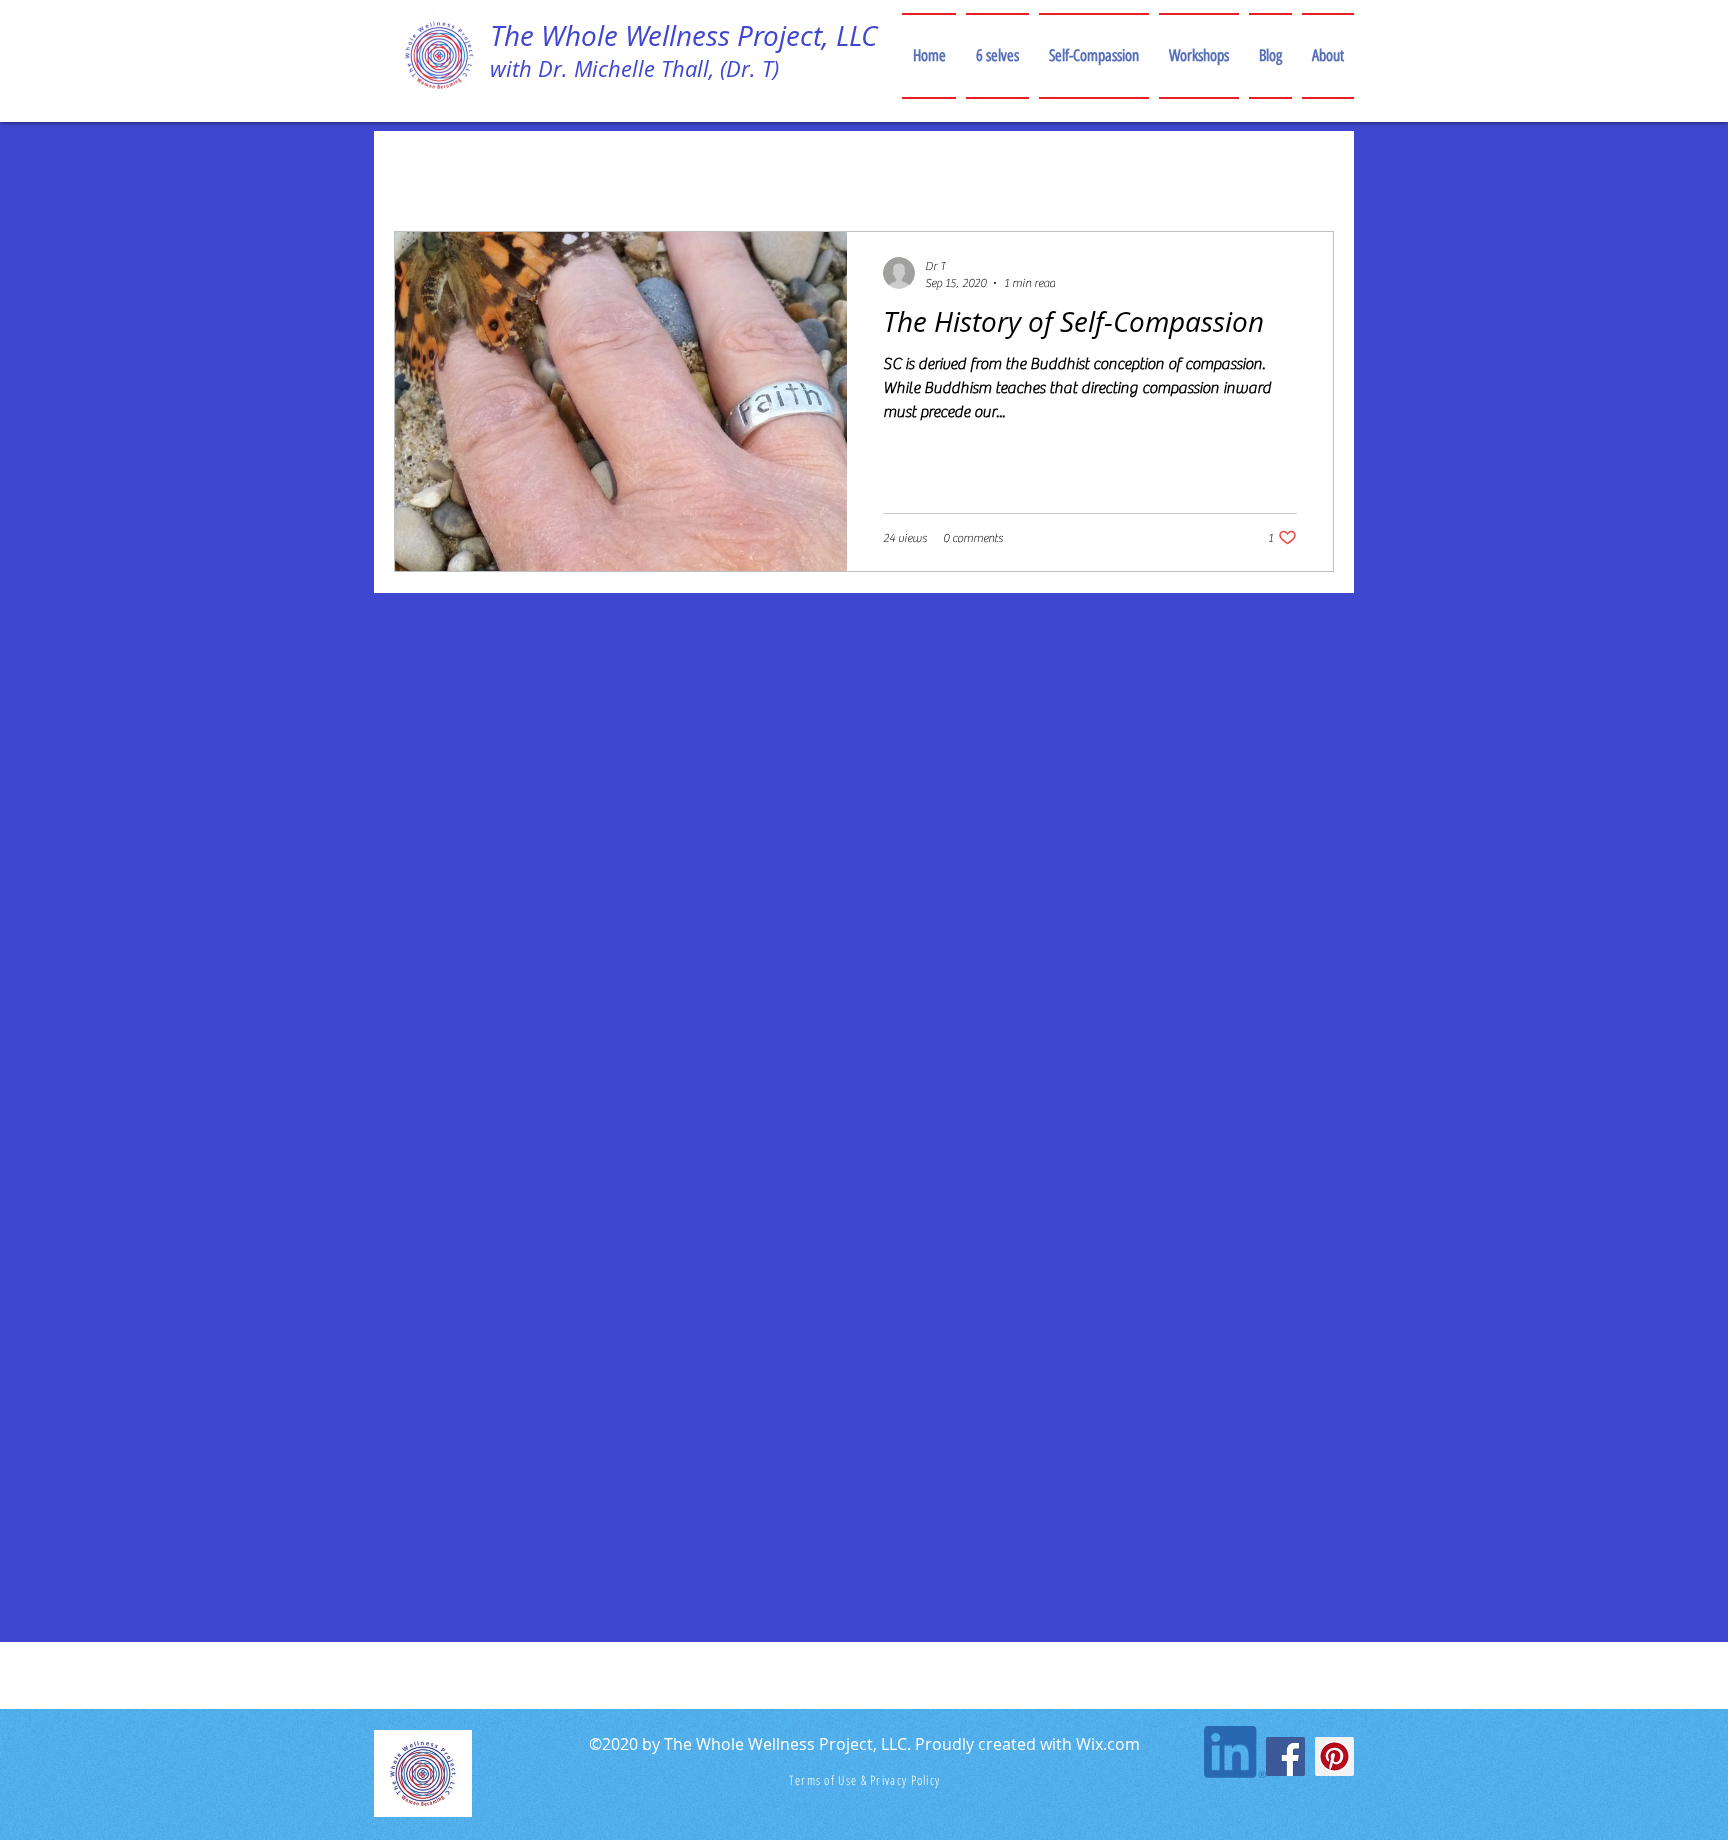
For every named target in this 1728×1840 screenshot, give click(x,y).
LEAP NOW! (599, 170)
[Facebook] (1285, 1756)
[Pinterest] (1334, 1756)
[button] (1308, 173)
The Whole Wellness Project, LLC (683, 35)
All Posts (443, 170)
